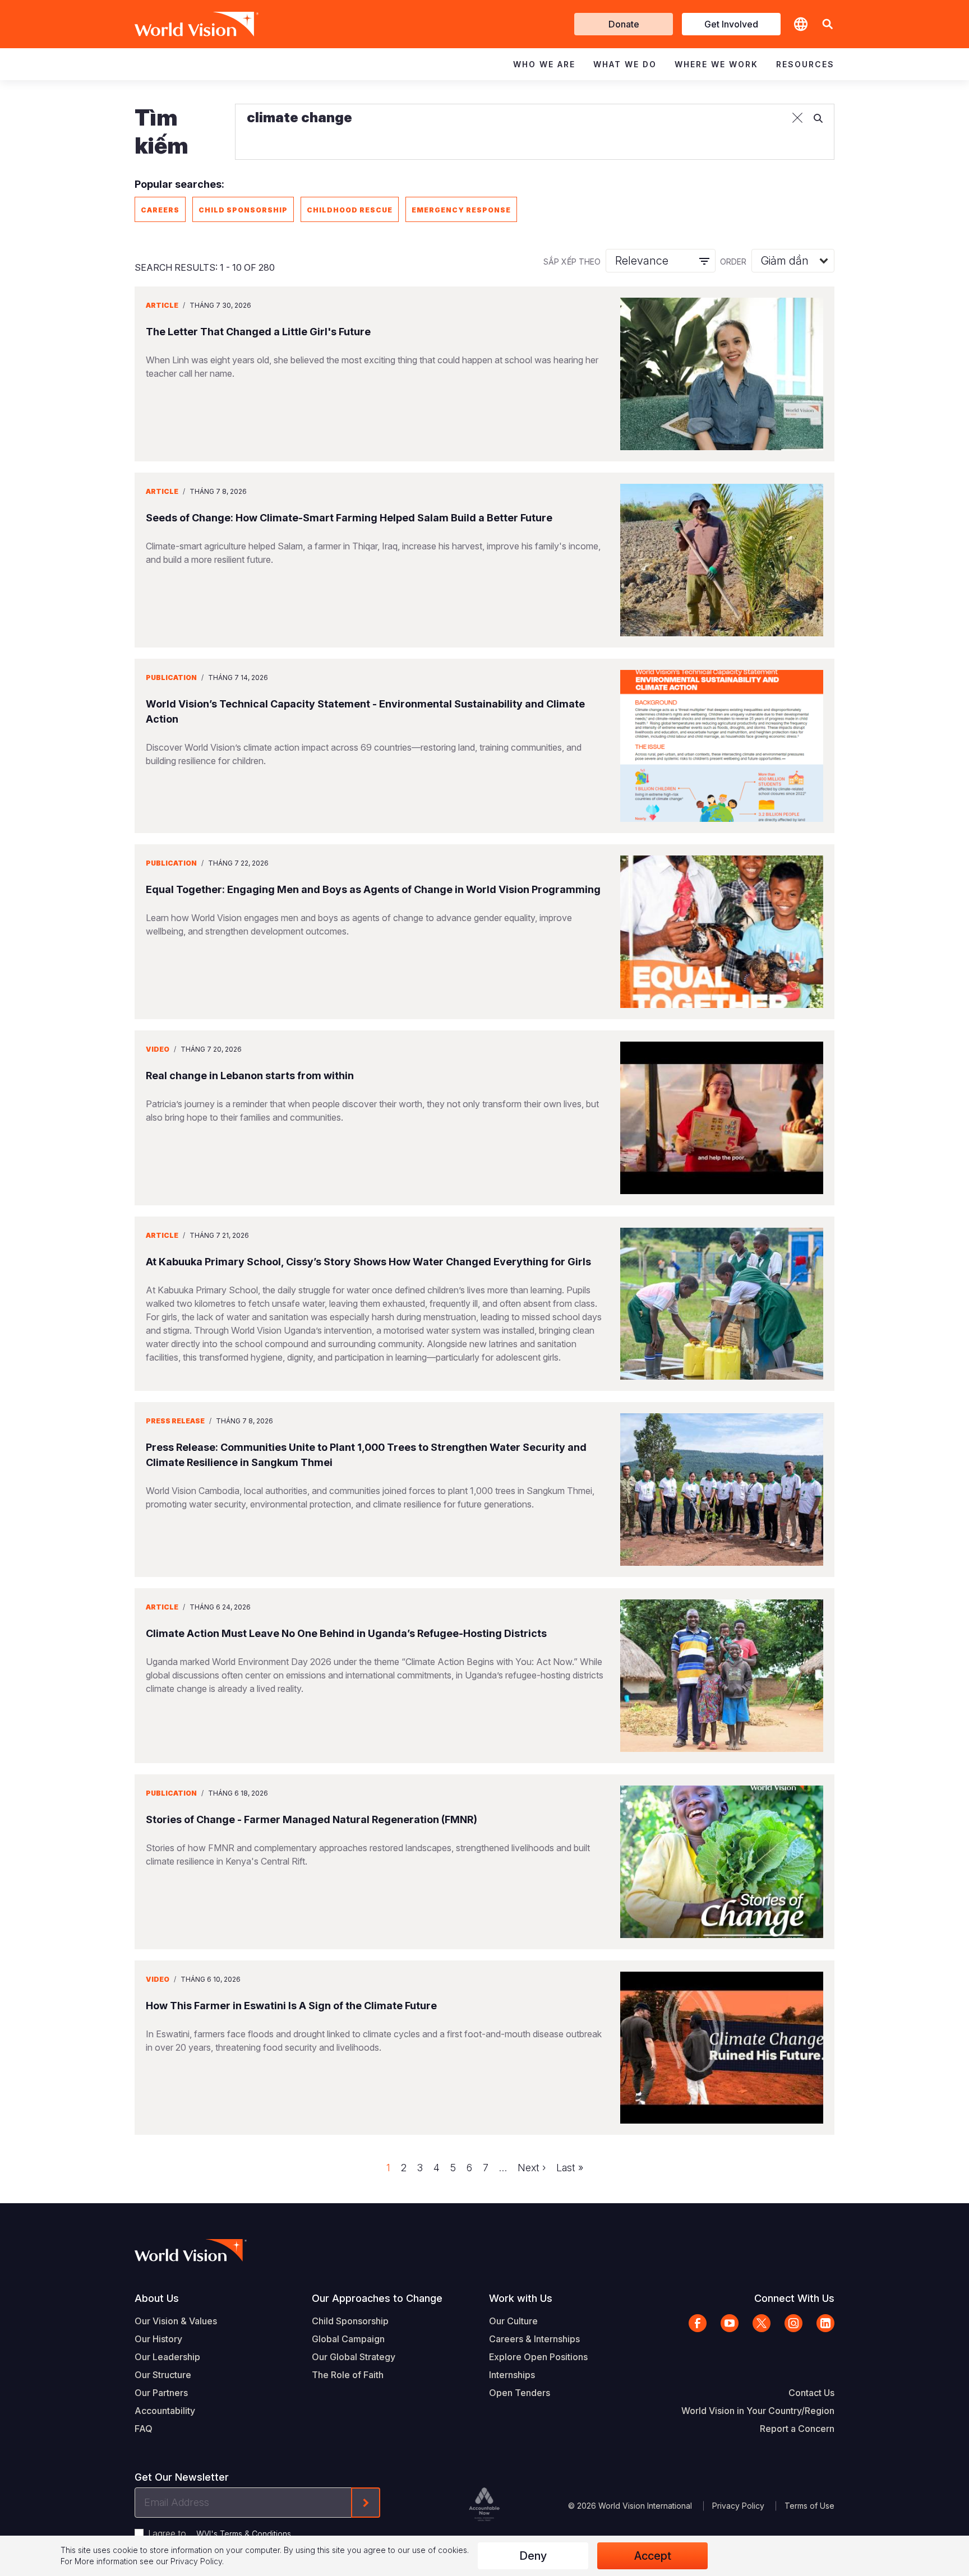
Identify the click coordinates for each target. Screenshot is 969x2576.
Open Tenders (520, 2393)
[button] (828, 24)
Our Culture (513, 2321)
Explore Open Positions (538, 2357)
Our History (158, 2339)
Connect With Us (794, 2298)
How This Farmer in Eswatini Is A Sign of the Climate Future (291, 2006)
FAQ (144, 2429)
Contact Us (811, 2393)
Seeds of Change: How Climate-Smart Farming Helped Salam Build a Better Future (349, 518)
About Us (157, 2298)
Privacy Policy (738, 2506)
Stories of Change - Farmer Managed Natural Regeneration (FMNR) (312, 1819)
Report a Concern (797, 2429)
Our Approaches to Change (377, 2298)
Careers (160, 210)
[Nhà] (181, 24)
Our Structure (163, 2375)
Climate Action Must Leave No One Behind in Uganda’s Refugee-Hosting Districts (346, 1633)
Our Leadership (167, 2357)
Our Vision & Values (176, 2321)
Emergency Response (461, 210)
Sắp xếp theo (572, 262)
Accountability (165, 2411)
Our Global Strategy (354, 2357)
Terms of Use (809, 2506)
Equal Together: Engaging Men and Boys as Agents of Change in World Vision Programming (373, 889)
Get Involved (731, 24)
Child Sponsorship (243, 210)
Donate (624, 24)
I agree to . (220, 2533)
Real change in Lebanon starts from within (250, 1076)
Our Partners (161, 2393)
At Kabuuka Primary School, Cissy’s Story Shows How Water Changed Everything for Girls (368, 1262)
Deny (533, 2556)
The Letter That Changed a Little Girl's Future (258, 332)
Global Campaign (348, 2339)
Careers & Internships (534, 2339)
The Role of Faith (348, 2375)
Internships (512, 2375)
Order (733, 262)
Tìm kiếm (161, 131)
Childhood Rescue (350, 210)
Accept (653, 2556)
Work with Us (521, 2298)
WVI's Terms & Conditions (244, 2534)
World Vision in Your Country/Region (758, 2411)
